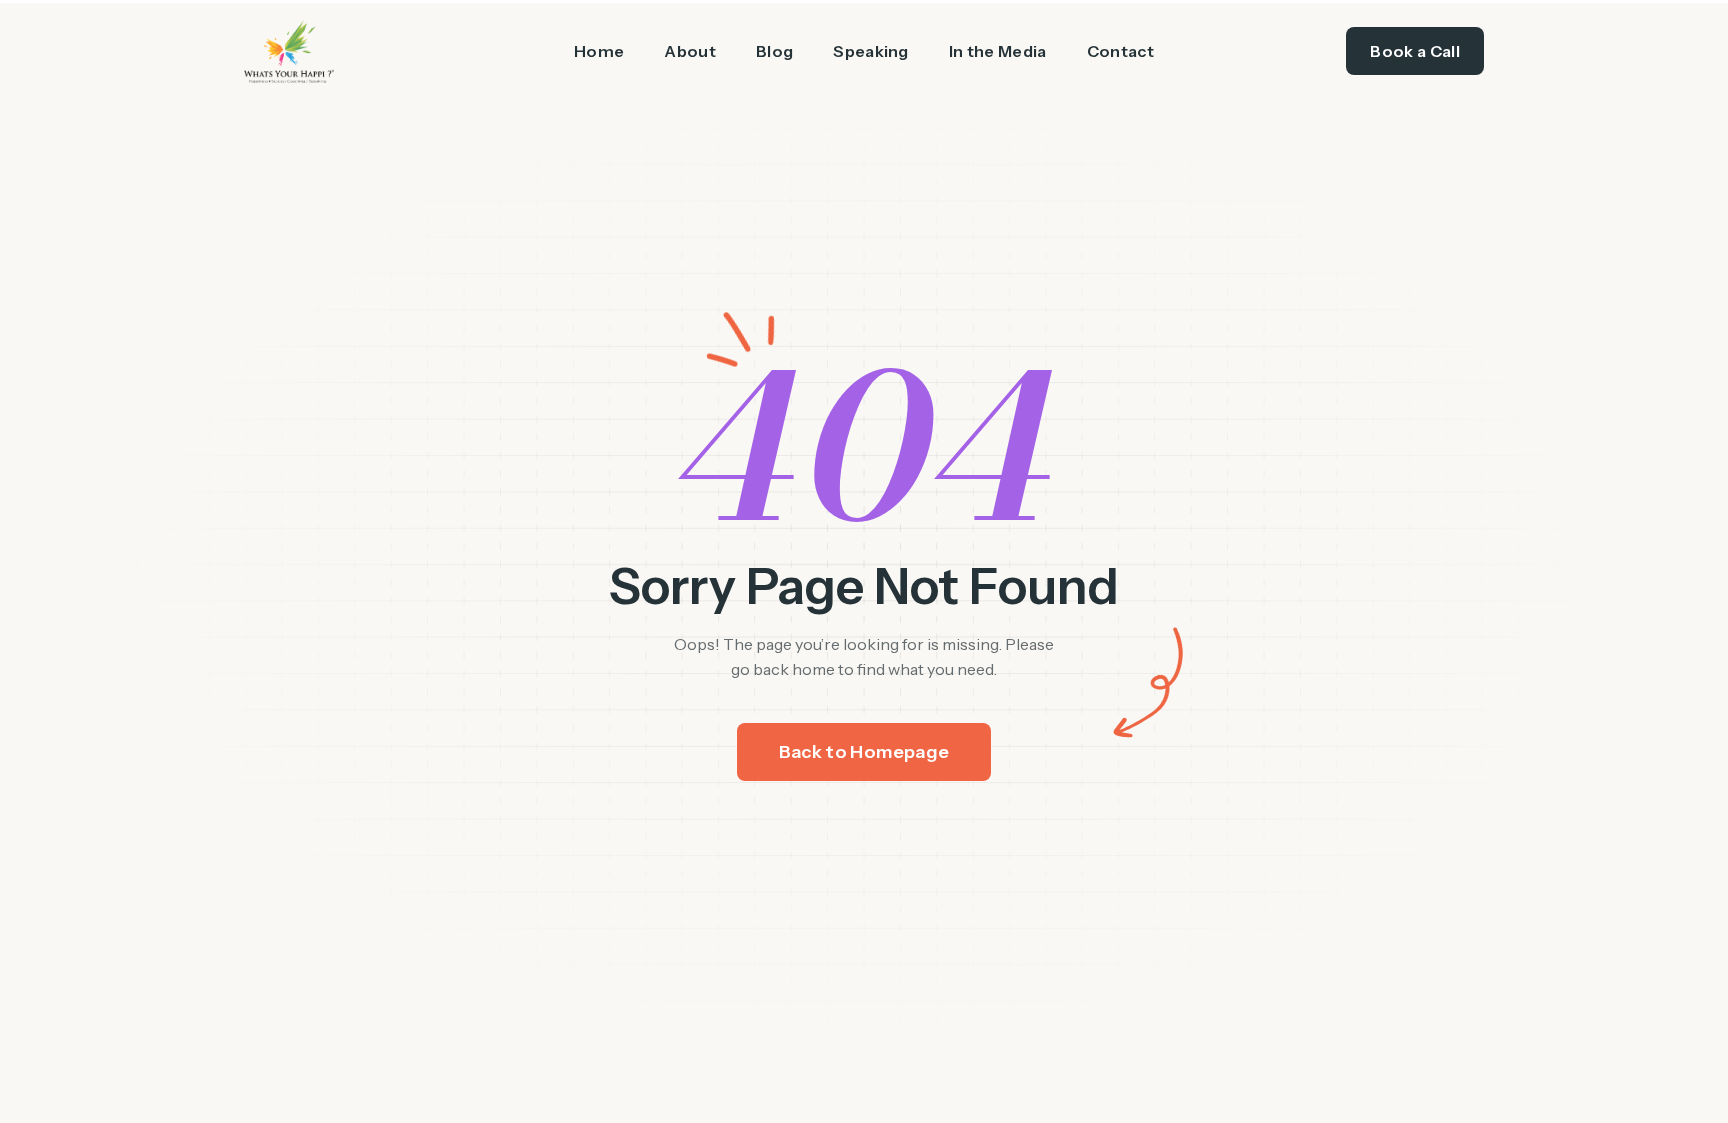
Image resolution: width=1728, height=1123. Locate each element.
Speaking (871, 51)
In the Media (998, 51)
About (690, 51)
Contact (1120, 51)
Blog (774, 51)
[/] (368, 51)
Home (599, 51)
